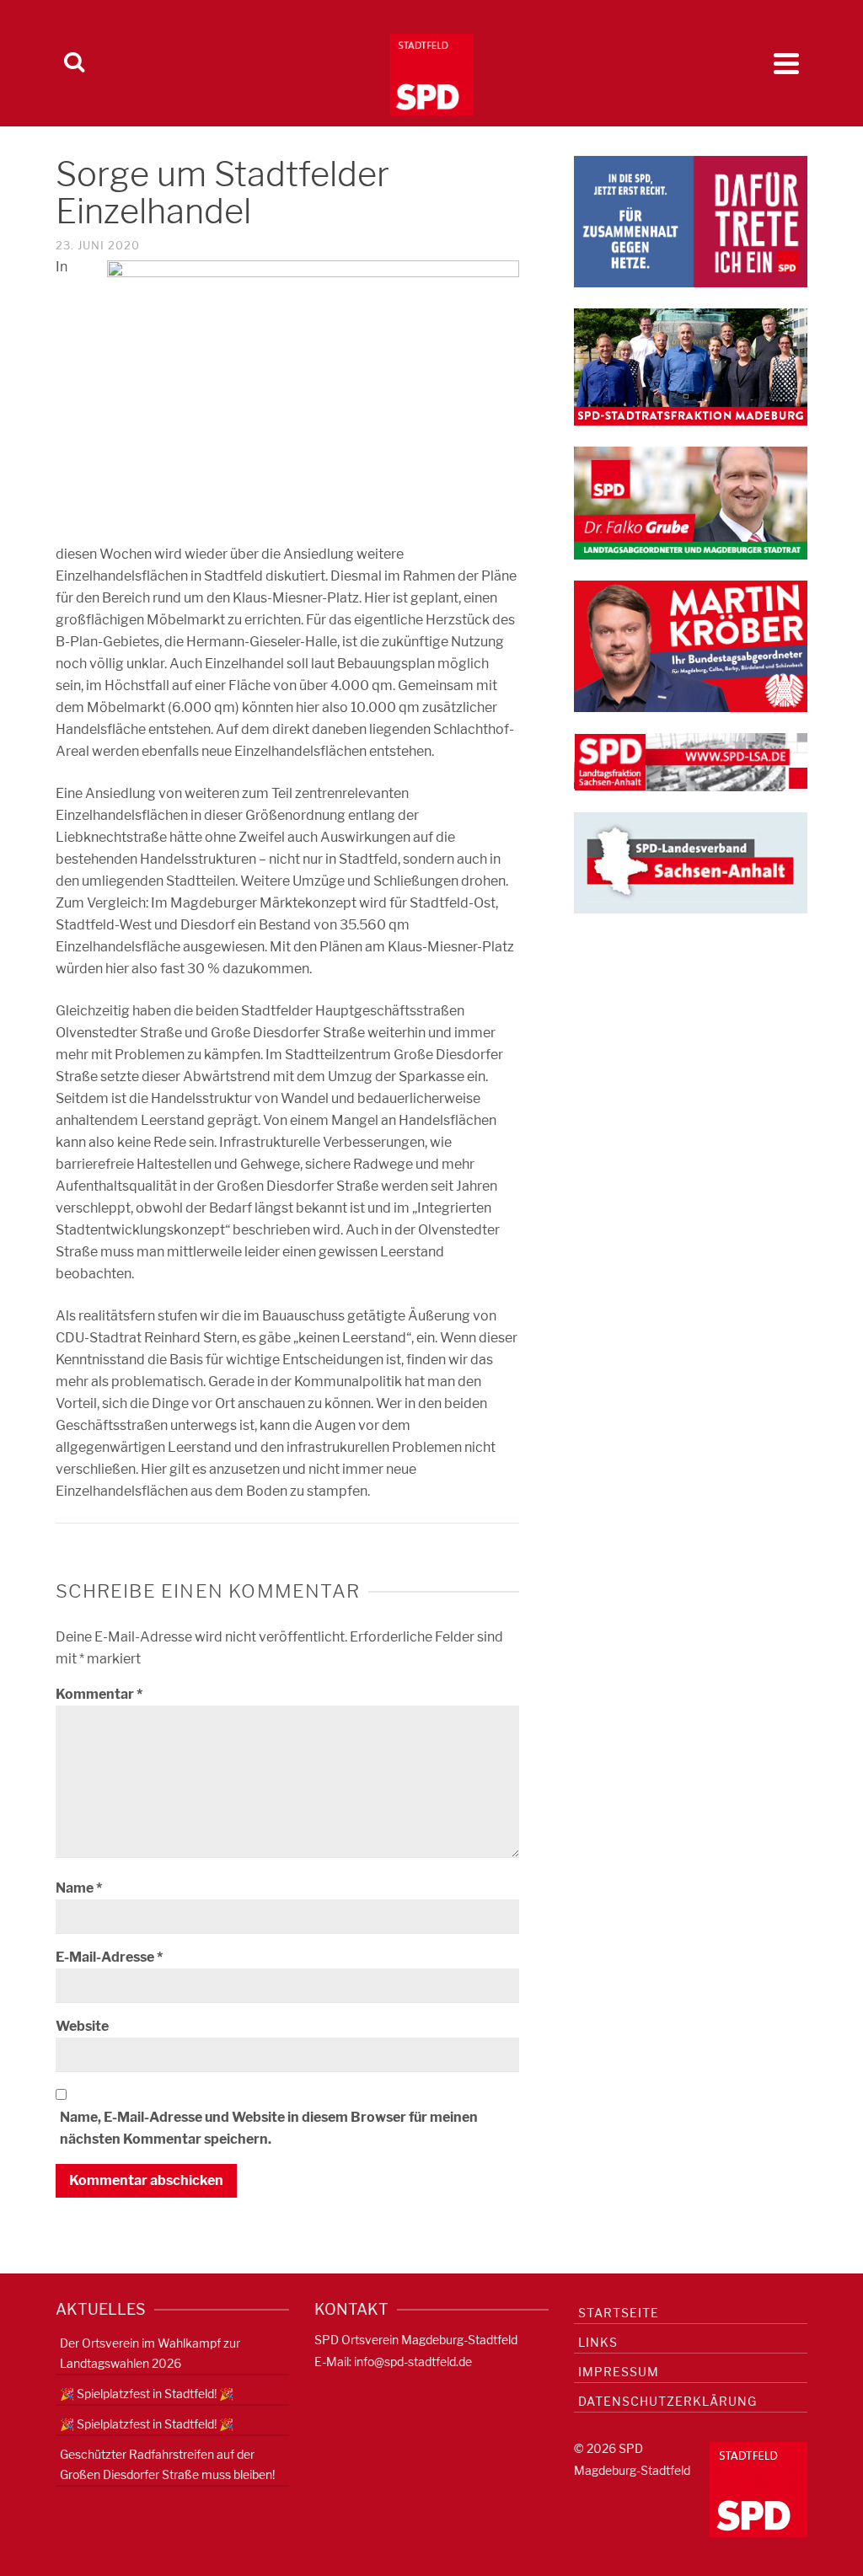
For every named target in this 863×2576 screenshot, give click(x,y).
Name (79, 1888)
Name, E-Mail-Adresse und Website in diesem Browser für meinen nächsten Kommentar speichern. (269, 2128)
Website (82, 2026)
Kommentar (99, 1694)
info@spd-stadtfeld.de (413, 2362)
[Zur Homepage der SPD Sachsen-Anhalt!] (691, 862)
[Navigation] (786, 63)
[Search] (74, 63)
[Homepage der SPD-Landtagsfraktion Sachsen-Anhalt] (691, 761)
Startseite (619, 2313)
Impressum (619, 2372)
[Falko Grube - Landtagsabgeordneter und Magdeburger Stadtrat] (691, 502)
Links (598, 2342)
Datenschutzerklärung (667, 2401)
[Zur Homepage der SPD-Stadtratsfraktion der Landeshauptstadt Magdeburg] (691, 366)
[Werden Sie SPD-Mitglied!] (691, 220)
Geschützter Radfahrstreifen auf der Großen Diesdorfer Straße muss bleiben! (167, 2464)
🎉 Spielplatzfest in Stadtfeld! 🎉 (147, 2394)
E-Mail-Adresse (109, 1957)
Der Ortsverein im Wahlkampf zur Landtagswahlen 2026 (150, 2353)
